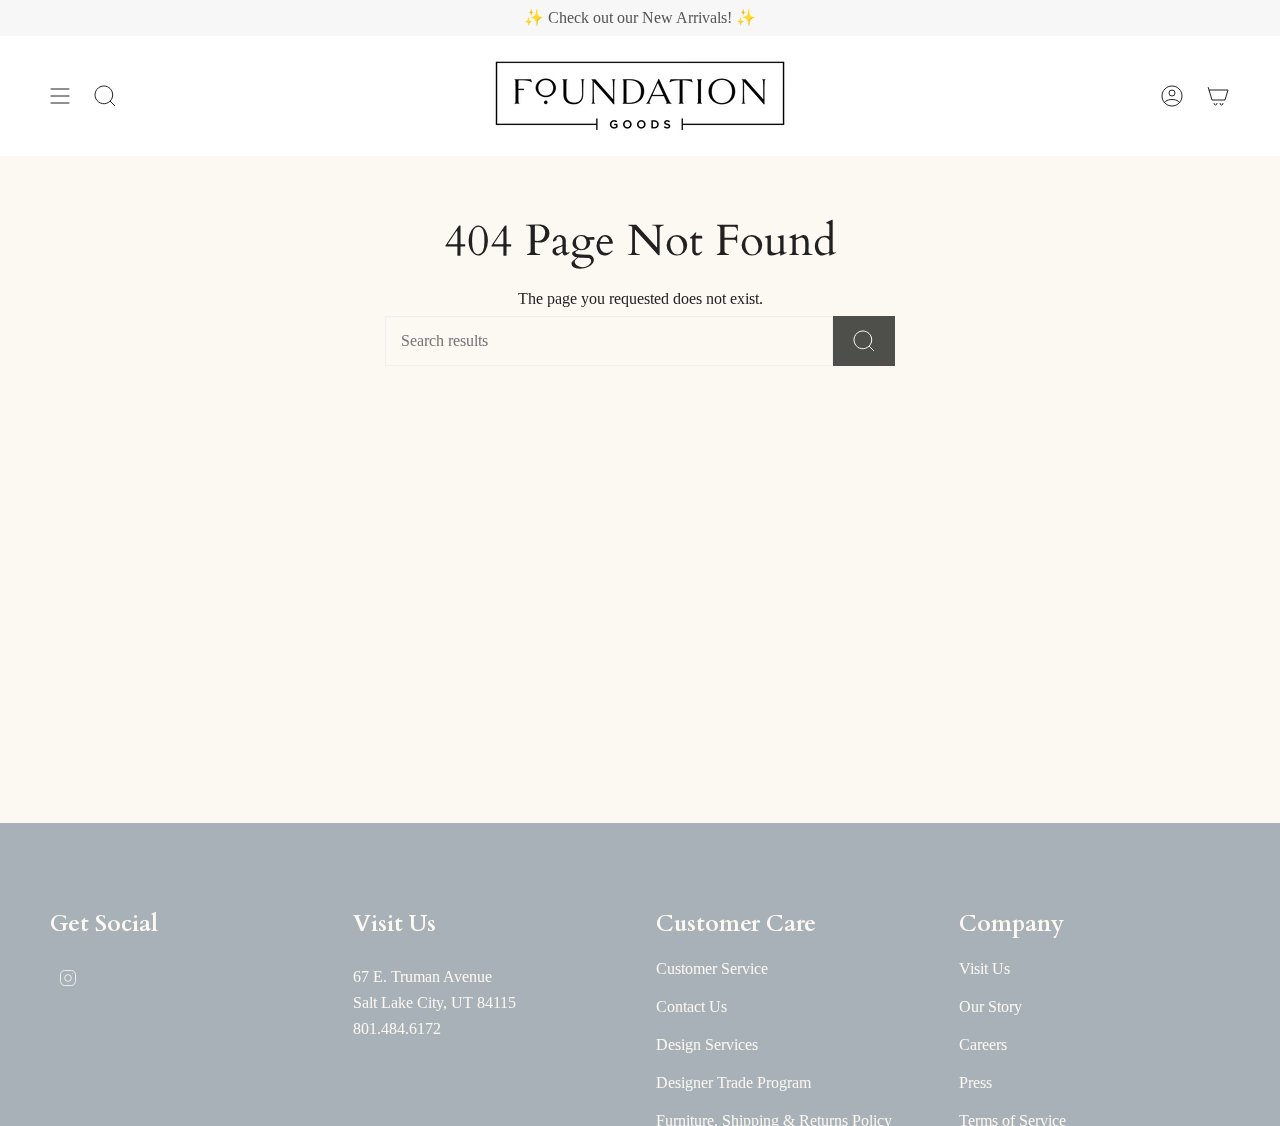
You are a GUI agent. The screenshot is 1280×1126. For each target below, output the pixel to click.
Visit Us (984, 968)
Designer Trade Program (733, 1082)
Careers (983, 1044)
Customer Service (712, 968)
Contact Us (691, 1006)
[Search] (864, 341)
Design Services (707, 1044)
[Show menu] (60, 96)
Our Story (990, 1006)
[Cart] (1218, 96)
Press (975, 1082)
